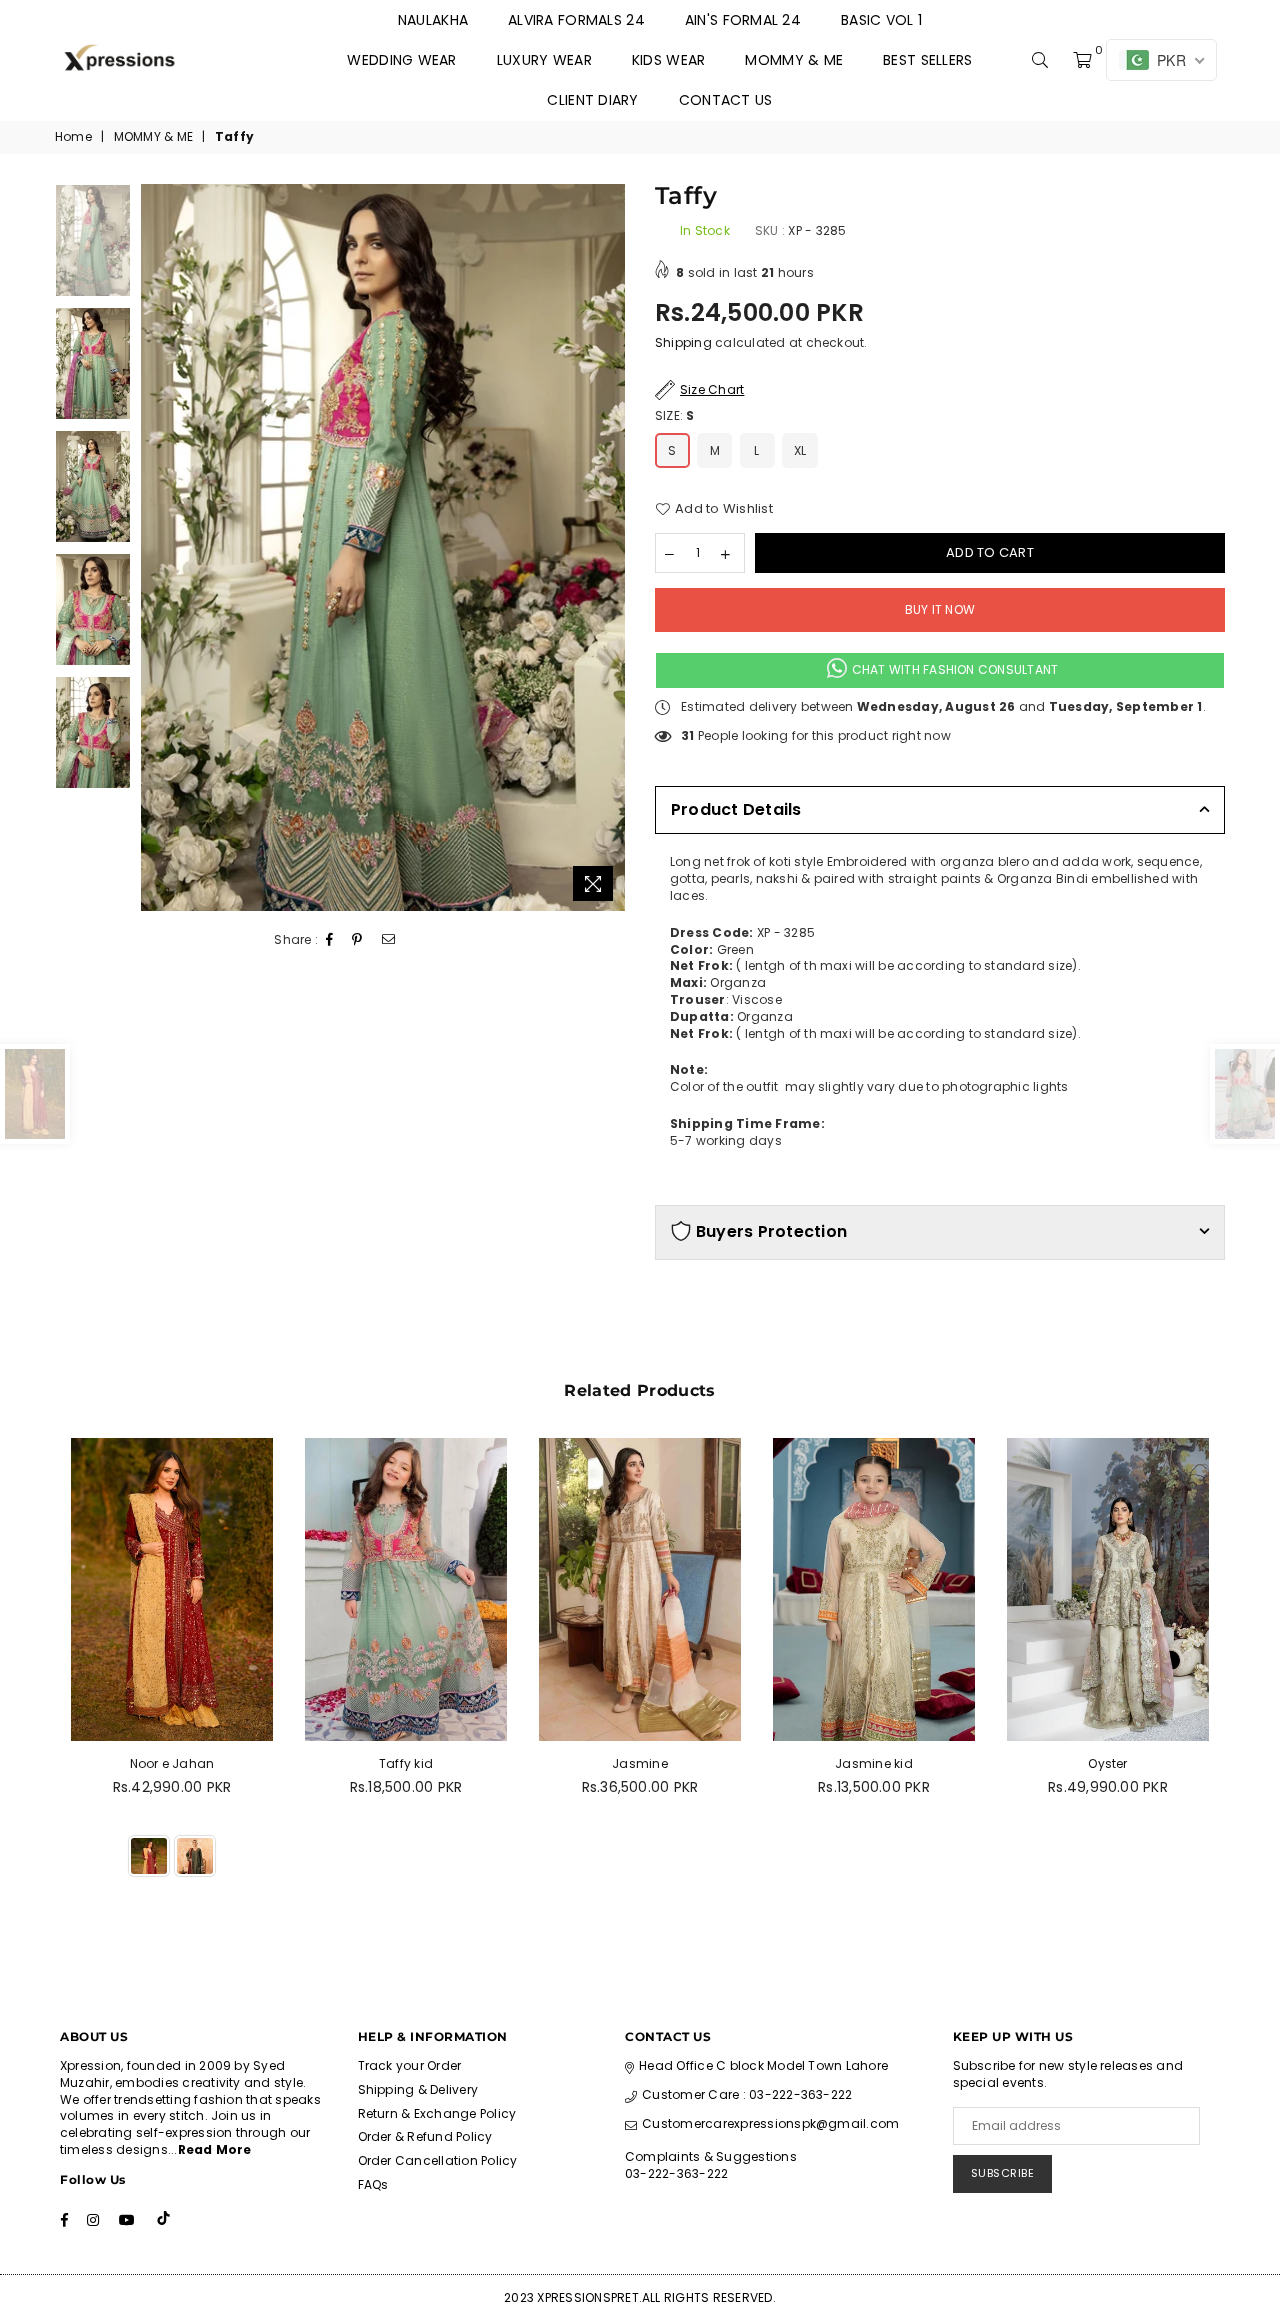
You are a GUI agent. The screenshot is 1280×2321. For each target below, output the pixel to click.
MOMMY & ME (794, 60)
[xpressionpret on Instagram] (93, 2220)
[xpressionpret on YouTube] (127, 2220)
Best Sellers (927, 60)
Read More (215, 2149)
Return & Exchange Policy (437, 2113)
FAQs (373, 2184)
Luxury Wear (544, 60)
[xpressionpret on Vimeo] (165, 2220)
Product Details (736, 809)
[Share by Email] (389, 940)
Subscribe (1003, 2173)
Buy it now (940, 609)
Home (73, 137)
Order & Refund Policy (425, 2136)
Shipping (683, 342)
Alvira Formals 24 (576, 20)
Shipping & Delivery (418, 2089)
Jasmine (640, 1763)
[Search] (1040, 60)
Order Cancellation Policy (438, 2160)
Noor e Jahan (172, 1763)
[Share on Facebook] (330, 940)
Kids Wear (669, 60)
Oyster (1107, 1763)
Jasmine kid (874, 1763)
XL (800, 450)
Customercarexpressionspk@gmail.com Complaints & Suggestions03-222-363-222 (762, 2148)
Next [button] (607, 547)
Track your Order (410, 2065)
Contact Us (726, 100)
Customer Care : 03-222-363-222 (747, 2094)
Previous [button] (158, 547)
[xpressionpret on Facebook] (64, 2220)
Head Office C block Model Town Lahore (763, 2065)
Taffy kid (406, 1763)
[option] (383, 548)
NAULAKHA (433, 20)
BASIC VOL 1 (881, 20)
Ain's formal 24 (743, 20)
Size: (675, 416)
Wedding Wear (401, 60)
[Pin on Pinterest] (357, 940)
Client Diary (592, 100)
